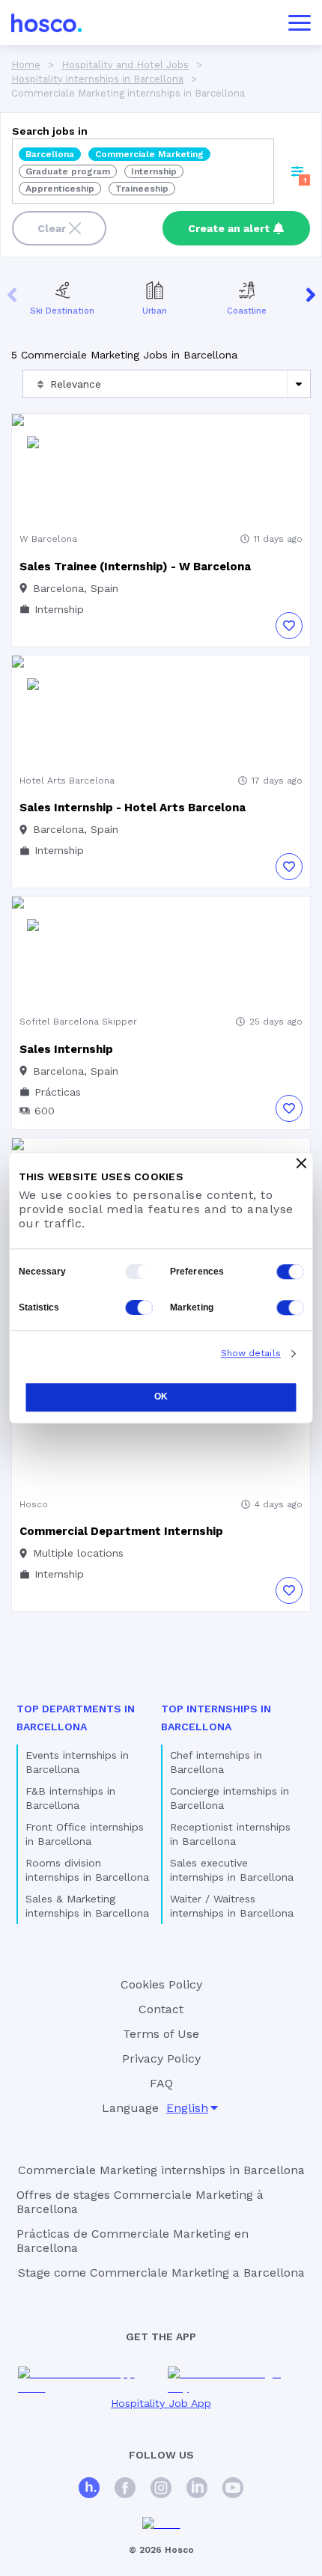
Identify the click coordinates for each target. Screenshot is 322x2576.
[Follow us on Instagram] (161, 2490)
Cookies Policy (161, 1984)
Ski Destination (62, 311)
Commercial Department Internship (121, 1531)
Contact (161, 2009)
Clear (52, 228)
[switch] (291, 1272)
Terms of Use (161, 2034)
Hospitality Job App (161, 2403)
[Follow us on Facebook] (125, 2490)
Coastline (247, 311)
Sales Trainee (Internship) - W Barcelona (135, 567)
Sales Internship (66, 1049)
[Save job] (289, 626)
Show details (251, 1353)
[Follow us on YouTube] (233, 2490)
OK (161, 1397)
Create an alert (229, 228)
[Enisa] (161, 2524)
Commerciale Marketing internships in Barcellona (161, 2170)
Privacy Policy (161, 2058)
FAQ (161, 2083)
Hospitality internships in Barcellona (97, 79)
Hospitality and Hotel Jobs (125, 65)
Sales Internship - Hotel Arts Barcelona (133, 808)
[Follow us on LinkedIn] (197, 2490)
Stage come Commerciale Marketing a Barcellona (161, 2273)
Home (26, 65)
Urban (155, 311)
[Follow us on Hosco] (89, 2490)
